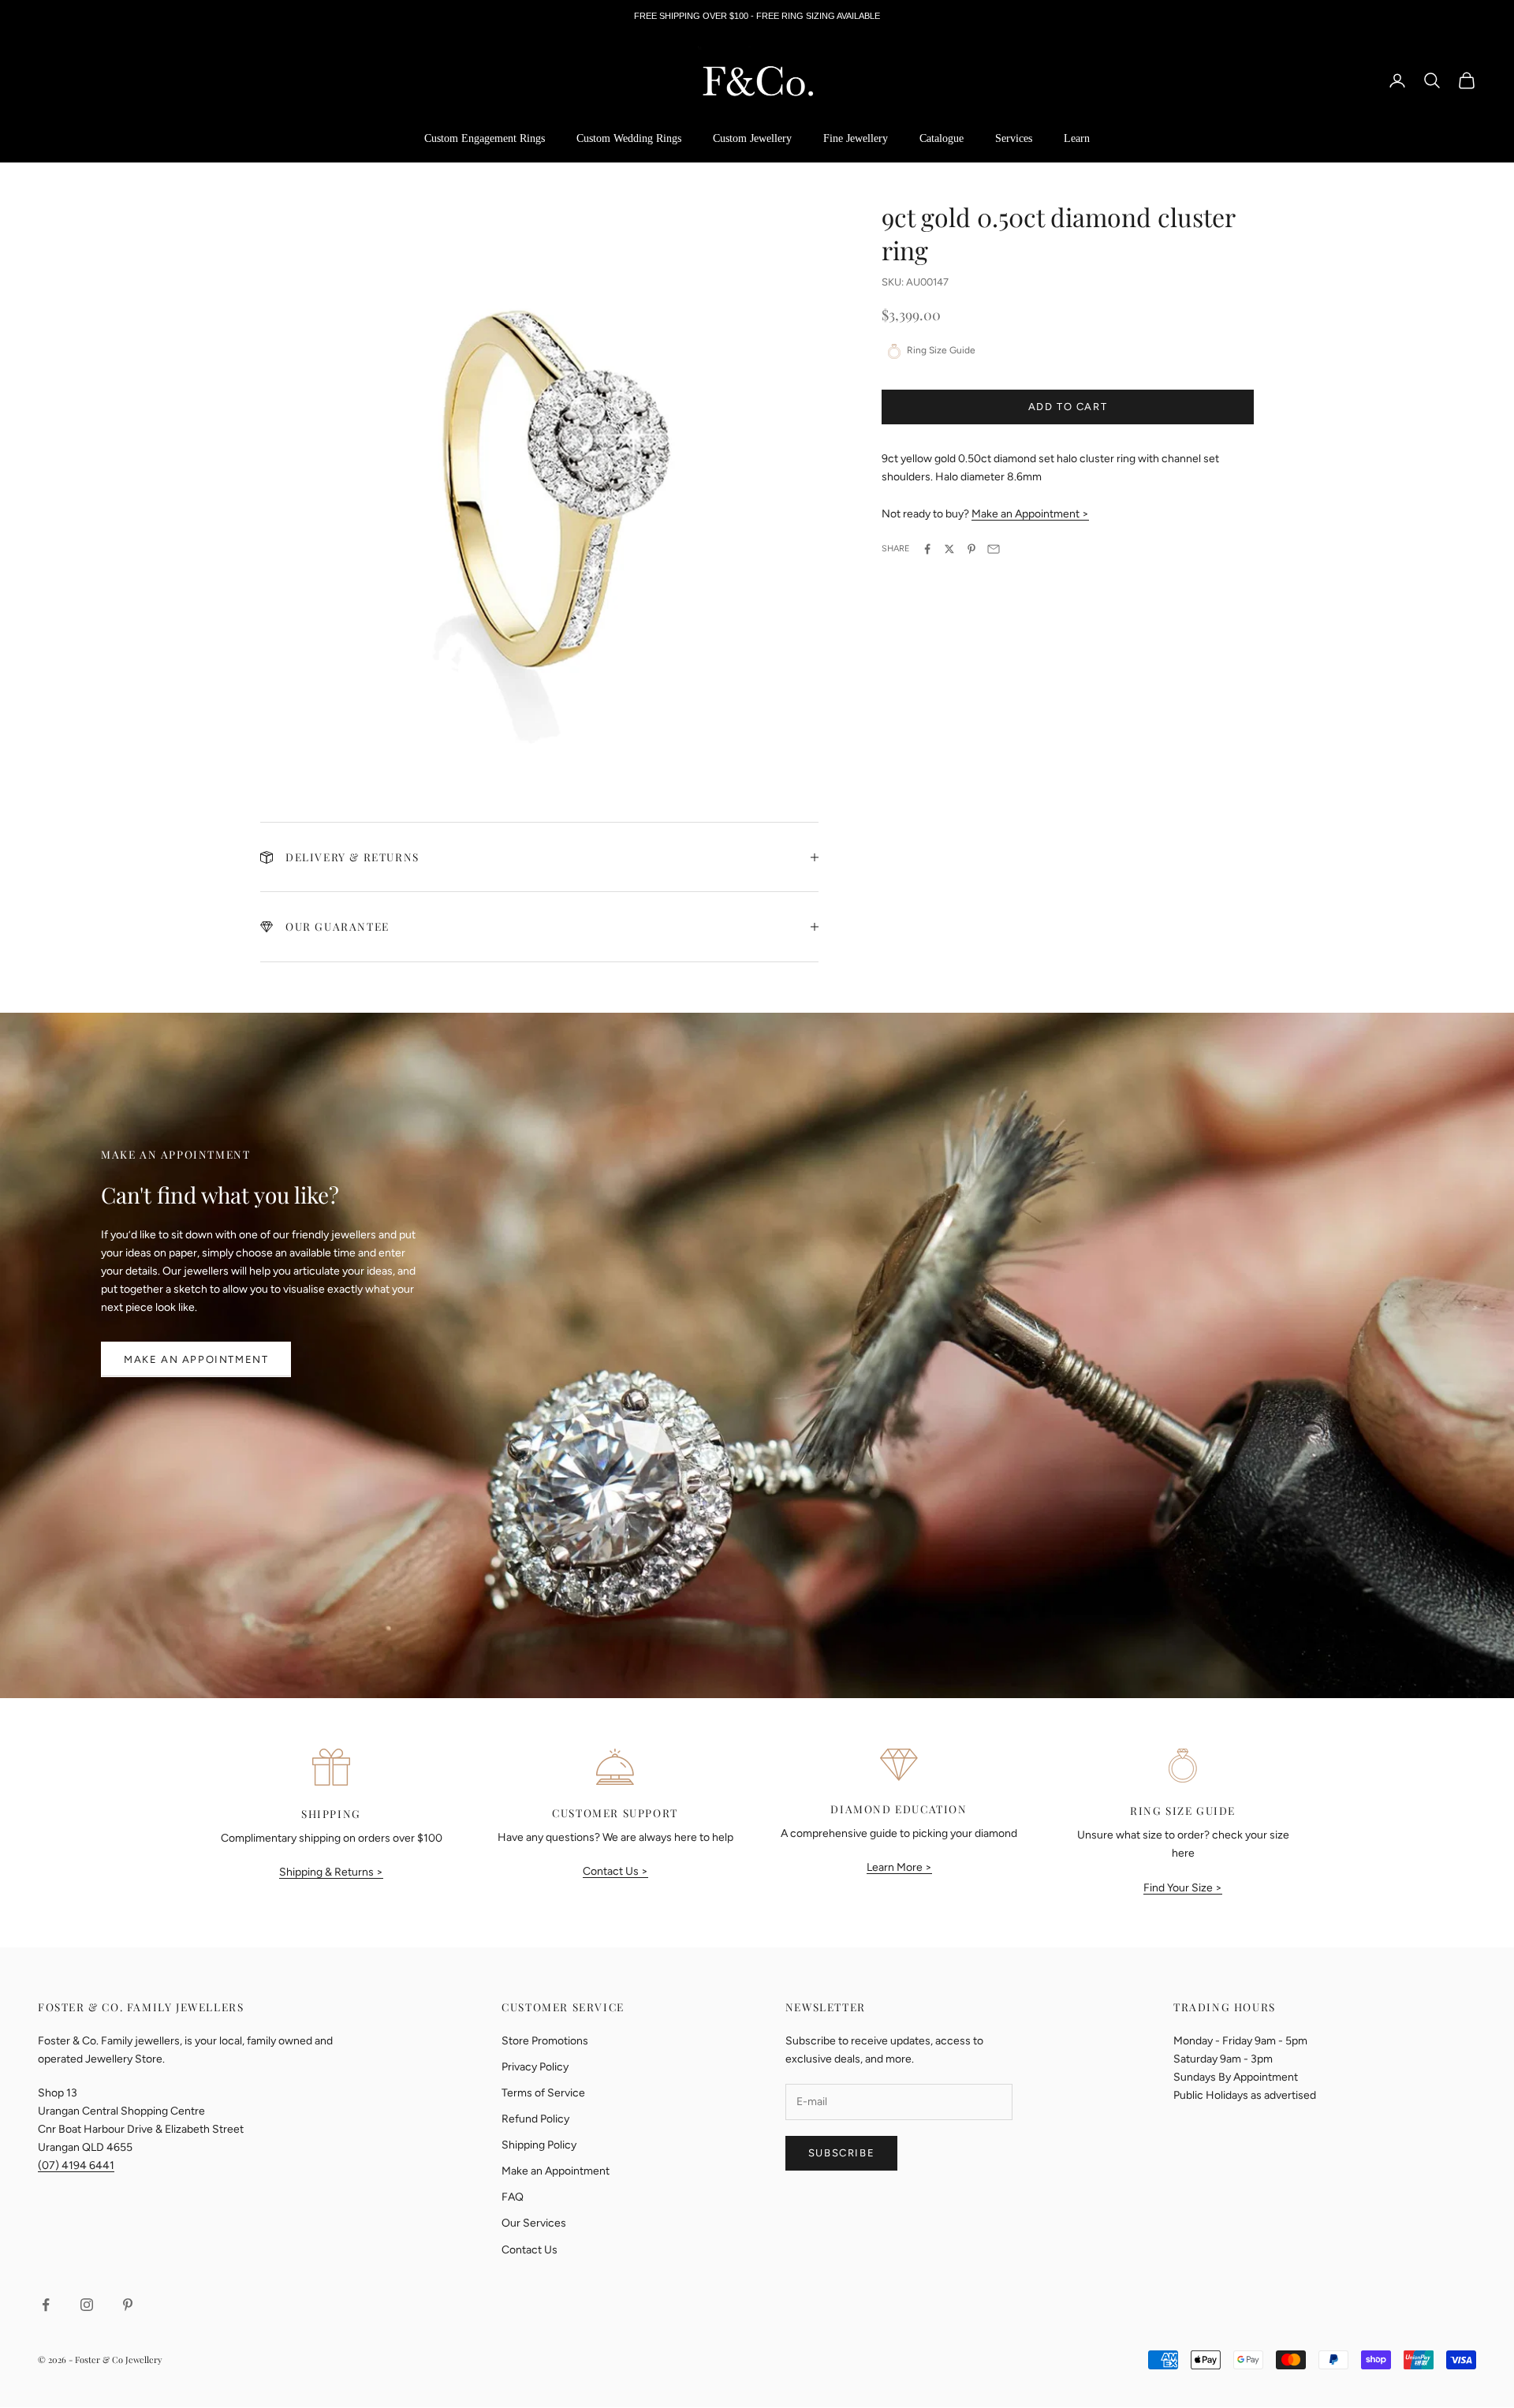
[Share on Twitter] (949, 549)
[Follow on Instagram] (87, 2305)
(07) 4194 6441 (76, 2165)
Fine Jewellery (856, 138)
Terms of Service (543, 2093)
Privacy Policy (535, 2067)
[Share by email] (994, 549)
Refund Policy (535, 2119)
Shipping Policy (539, 2145)
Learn (1077, 138)
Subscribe (841, 2153)
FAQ (513, 2197)
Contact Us (530, 2250)
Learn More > (899, 1867)
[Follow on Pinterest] (128, 2305)
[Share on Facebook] (927, 549)
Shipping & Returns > (331, 1872)
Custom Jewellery (752, 138)
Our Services (534, 2223)
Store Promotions (545, 2041)
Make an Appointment (196, 1359)
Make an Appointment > (1030, 514)
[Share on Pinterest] (971, 549)
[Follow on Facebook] (46, 2305)
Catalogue (942, 138)
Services (1014, 138)
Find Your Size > (1183, 1888)
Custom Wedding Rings (629, 138)
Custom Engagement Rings (485, 138)
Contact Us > (615, 1871)
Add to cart (1068, 407)
